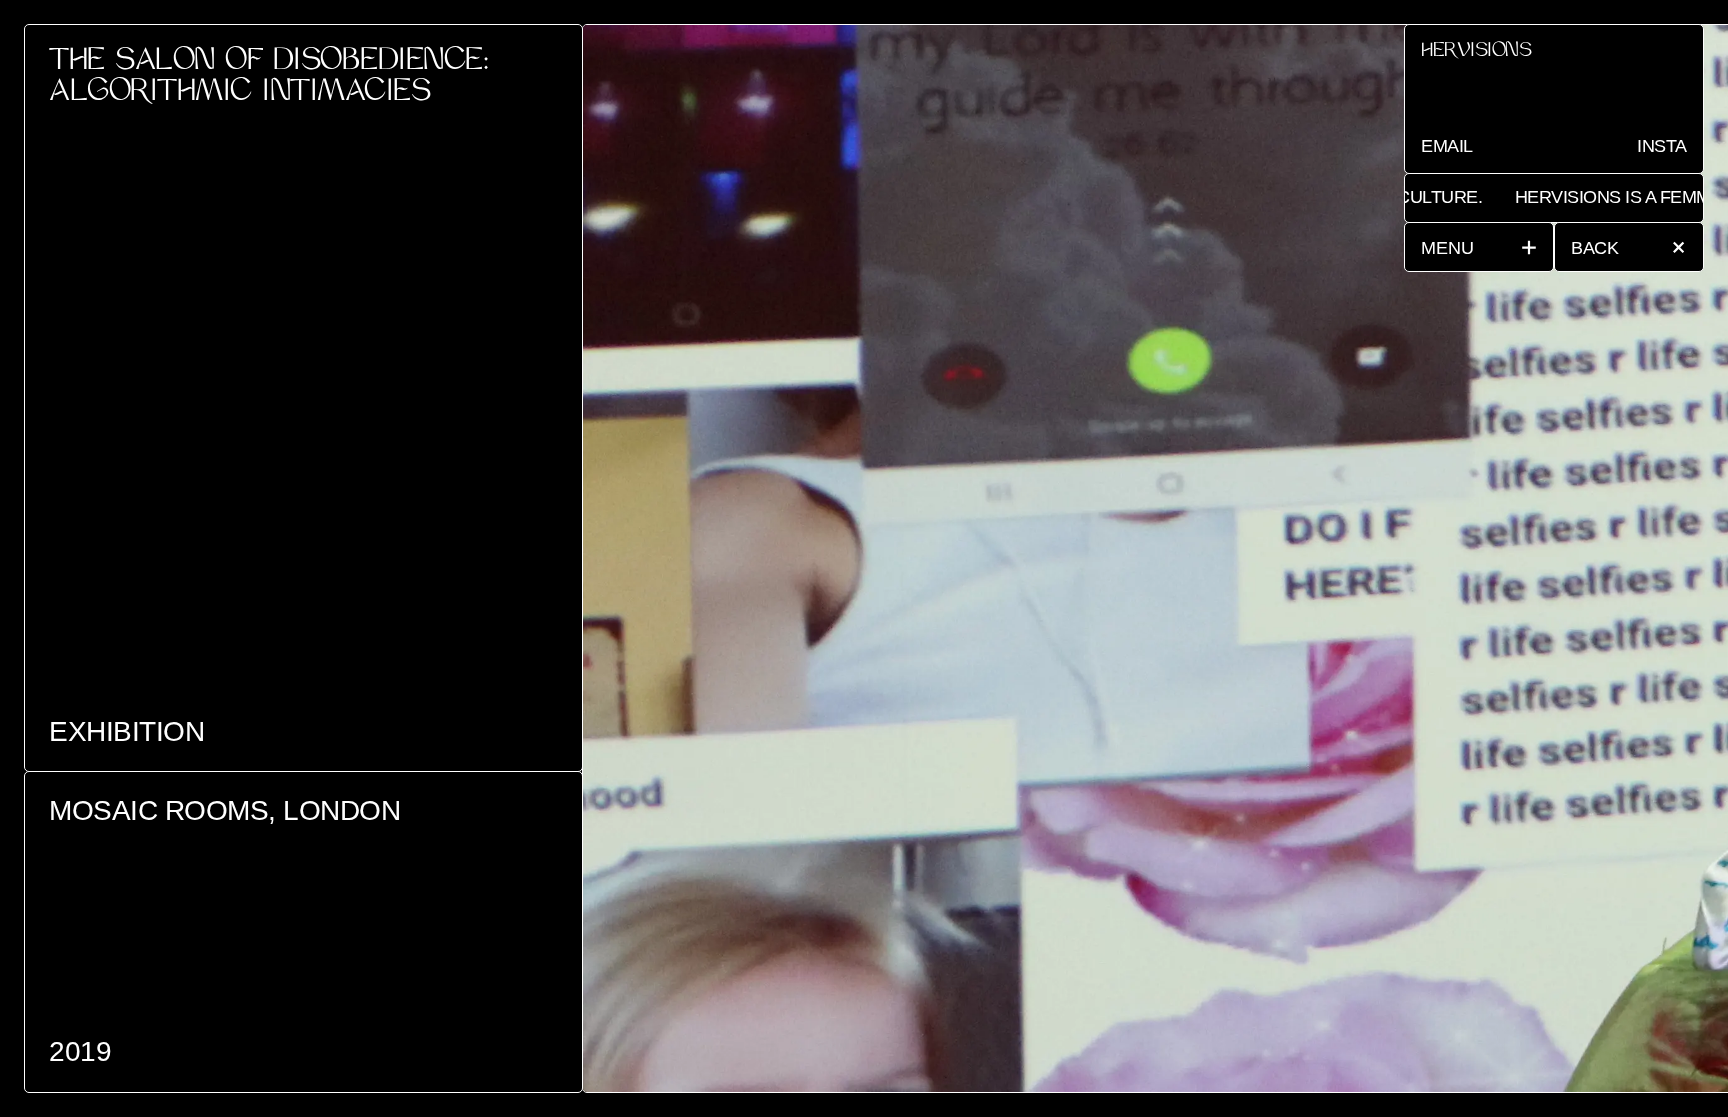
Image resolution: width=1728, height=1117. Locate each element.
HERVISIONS (1476, 53)
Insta (1662, 146)
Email (1447, 146)
